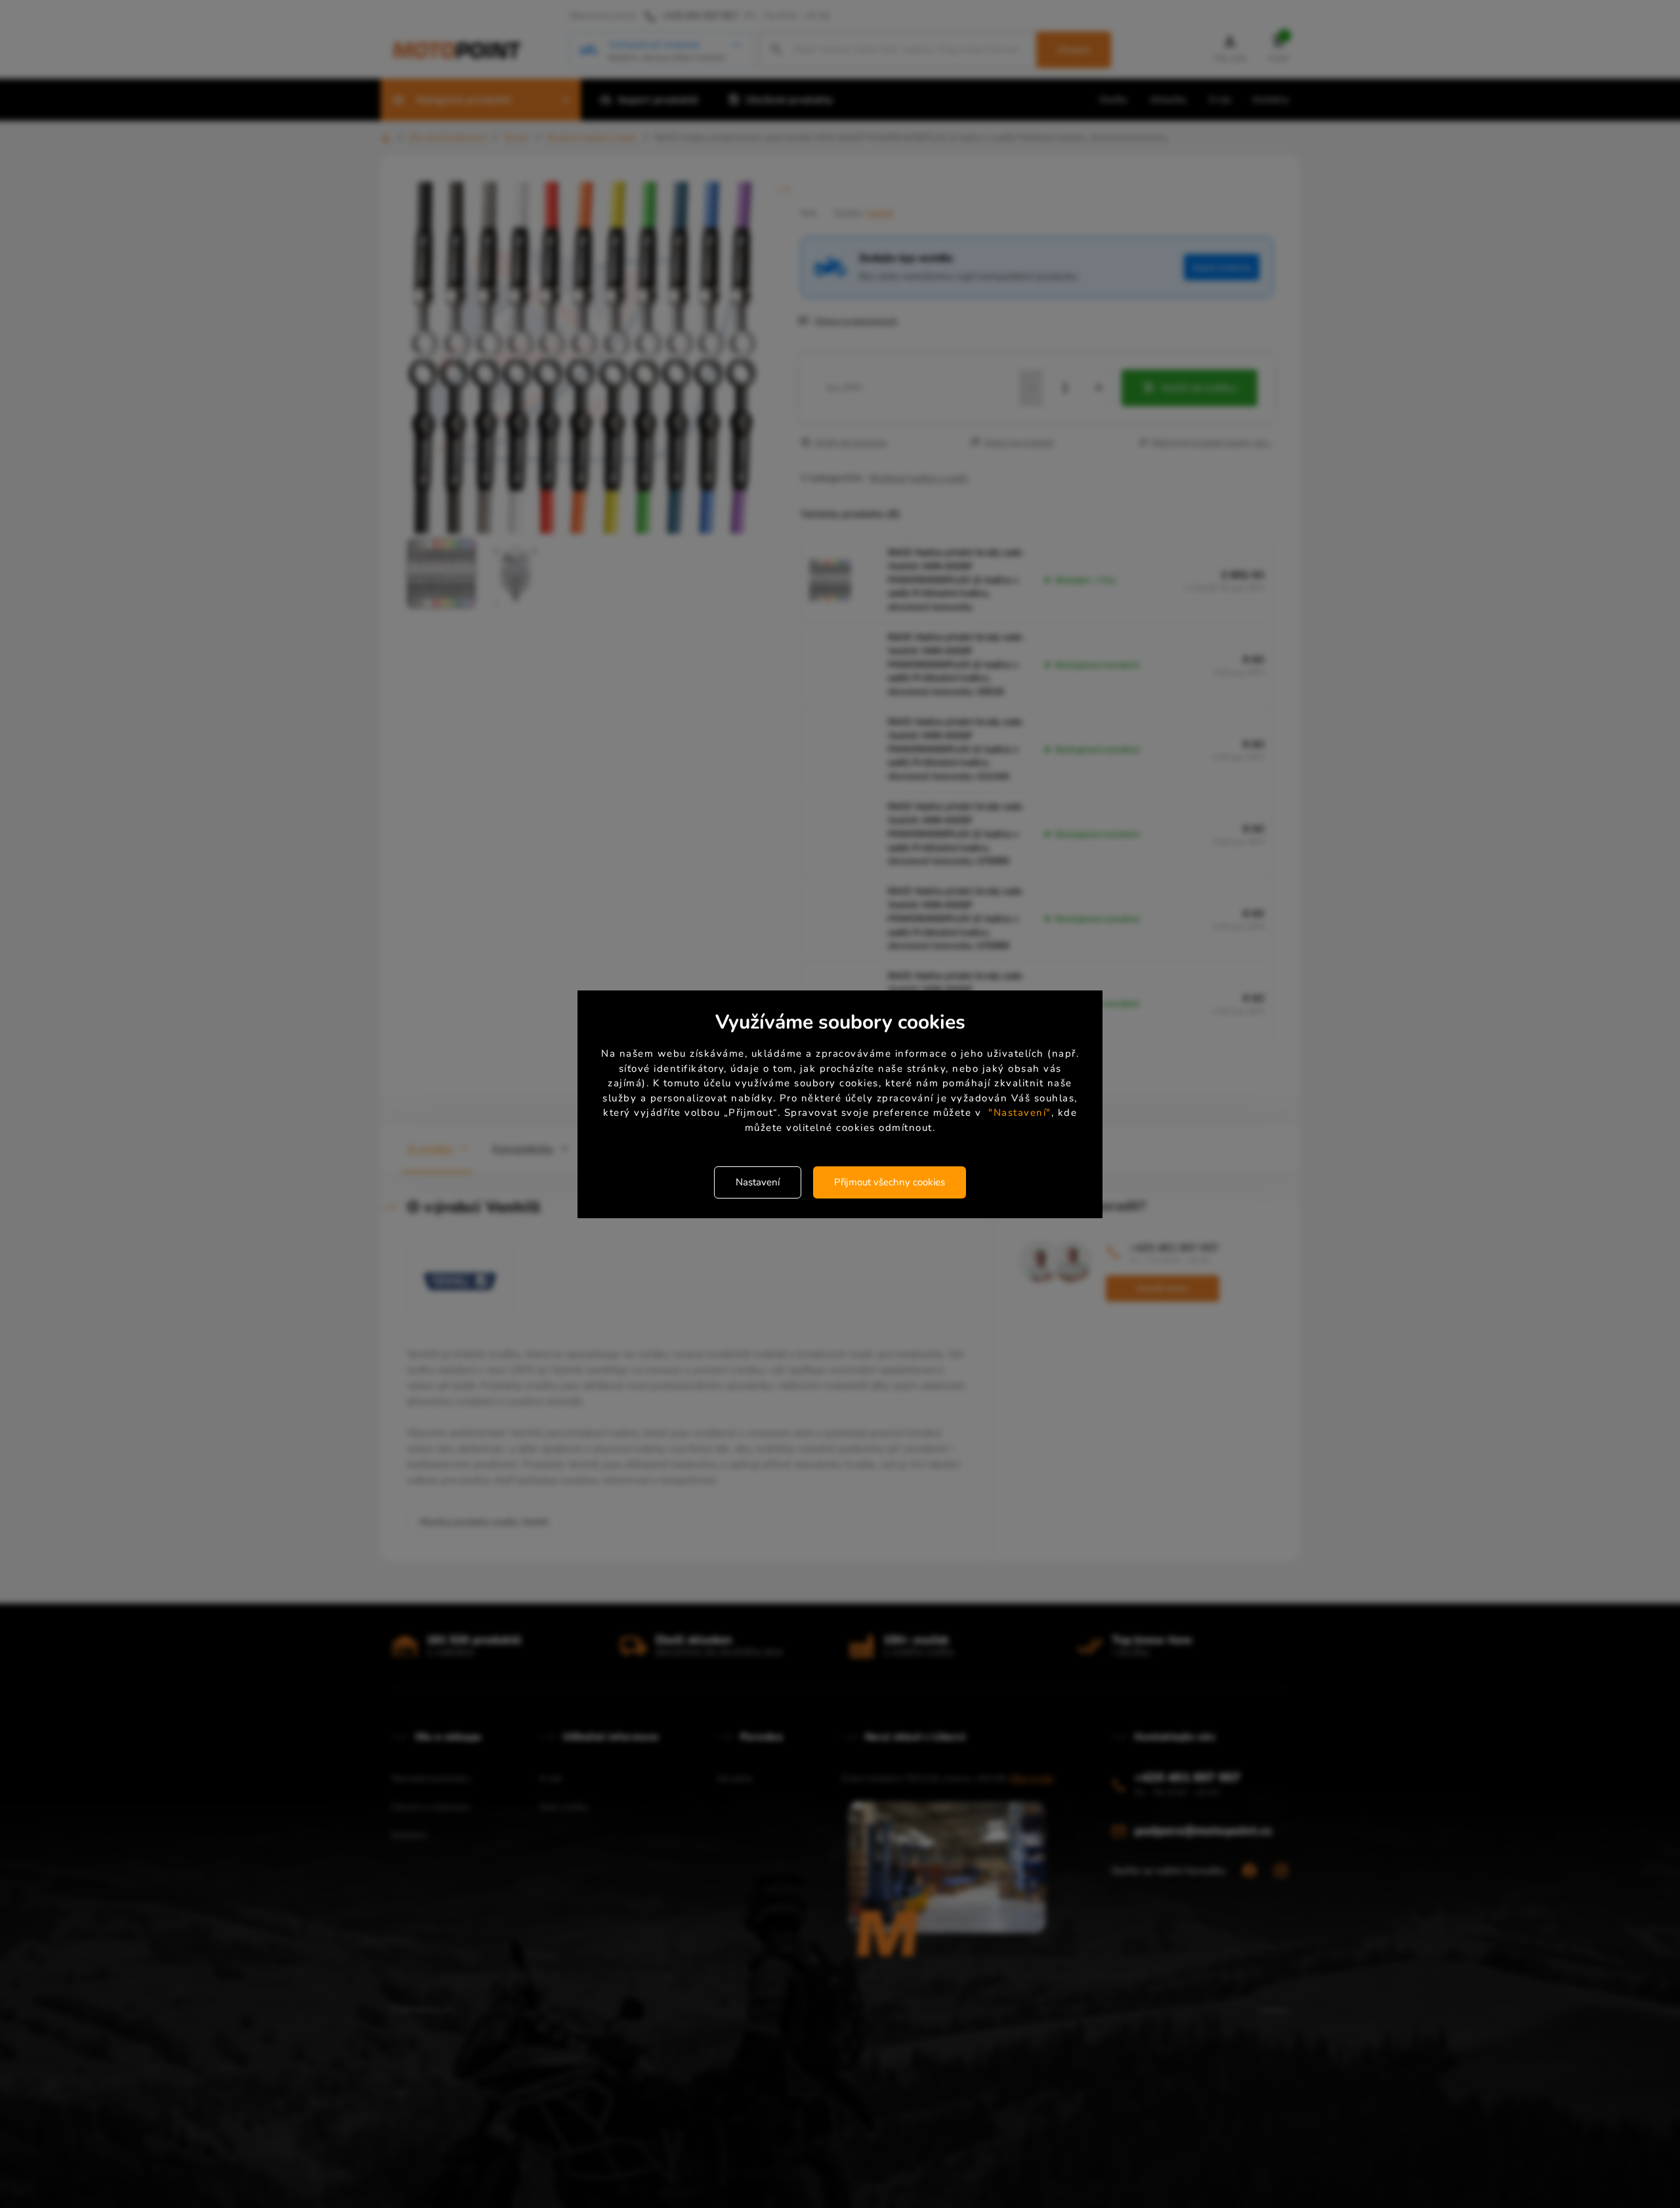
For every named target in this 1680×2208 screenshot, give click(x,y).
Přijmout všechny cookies (890, 1182)
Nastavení (758, 1182)
